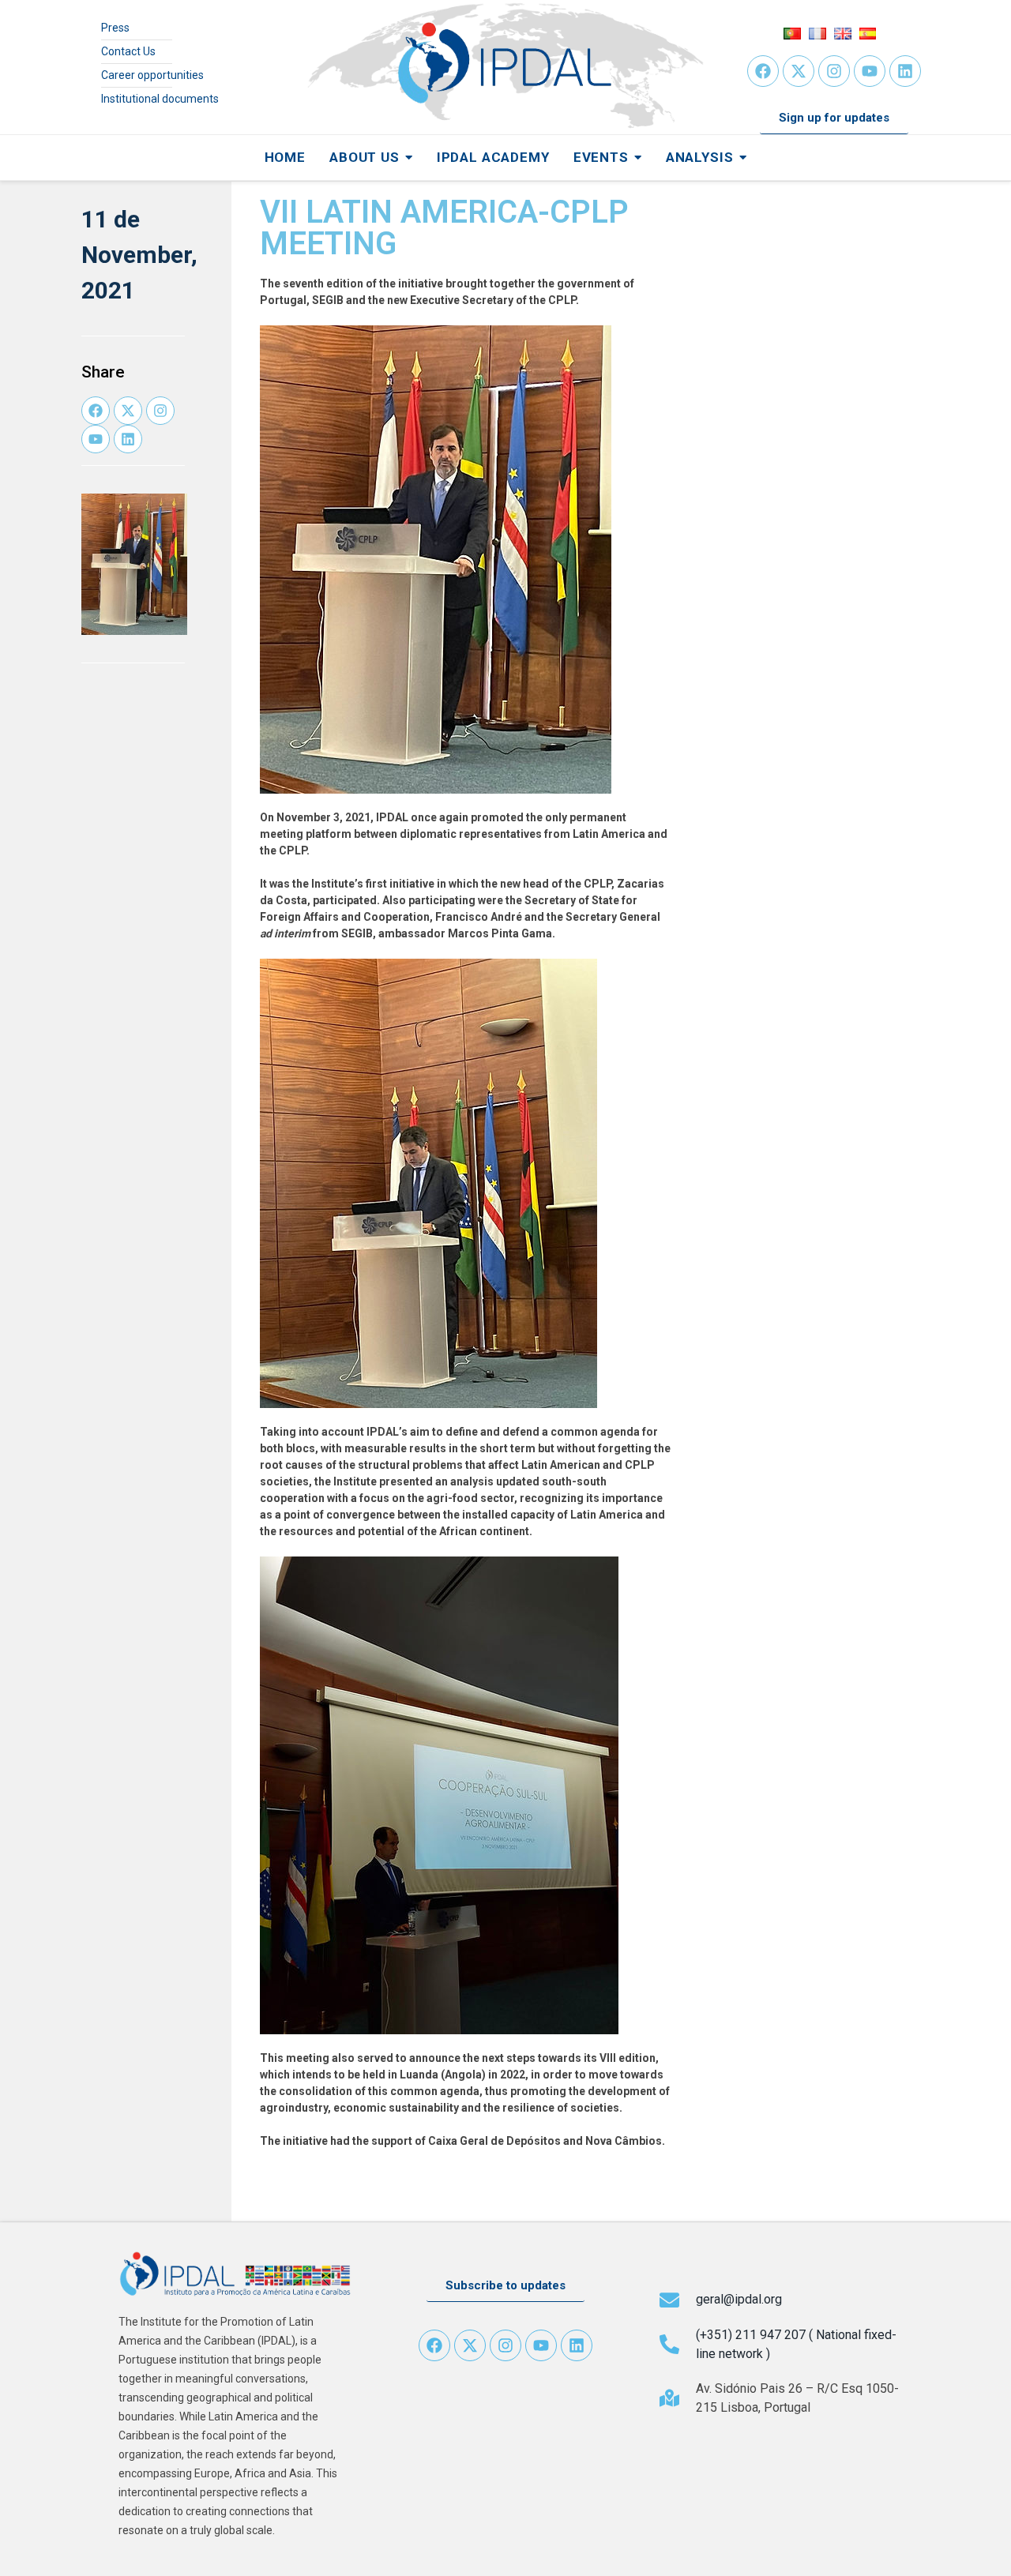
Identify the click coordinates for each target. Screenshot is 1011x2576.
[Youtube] (870, 71)
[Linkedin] (905, 71)
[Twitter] (799, 71)
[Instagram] (834, 71)
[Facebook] (763, 71)
